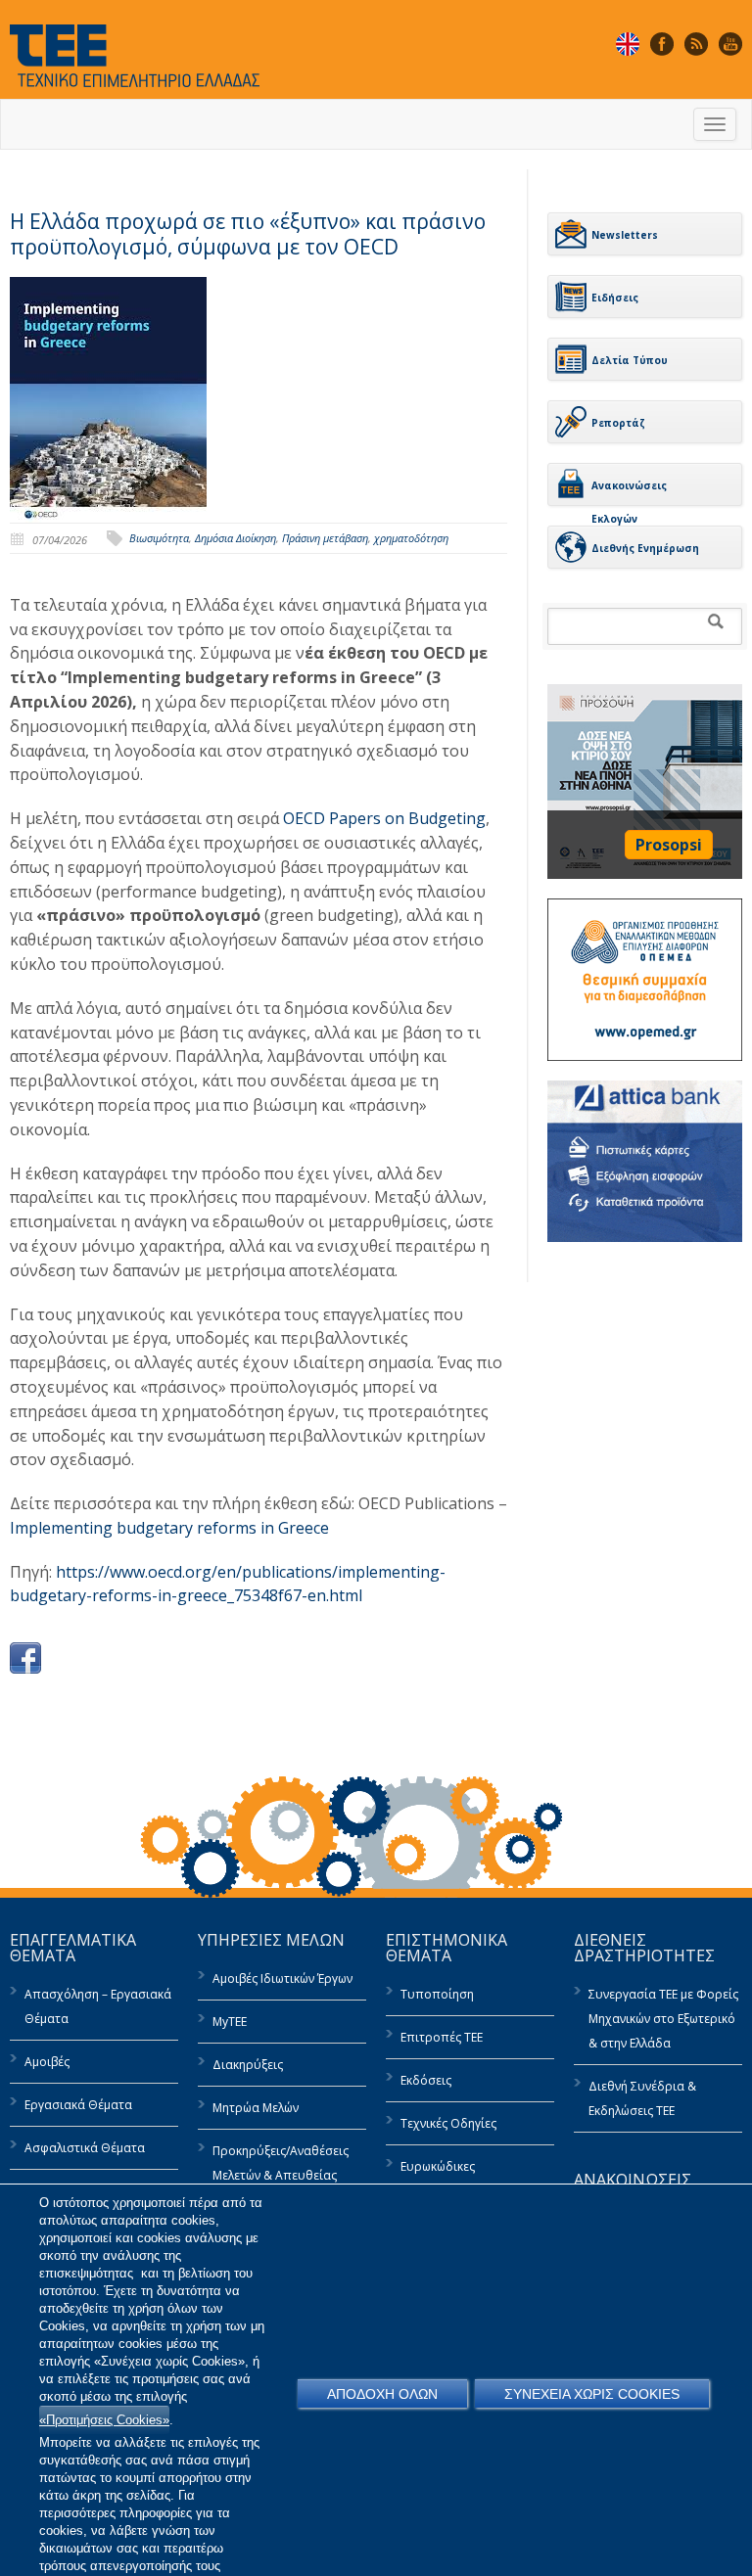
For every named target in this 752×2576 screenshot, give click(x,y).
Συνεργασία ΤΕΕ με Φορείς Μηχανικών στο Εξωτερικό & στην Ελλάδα (663, 2019)
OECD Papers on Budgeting (384, 818)
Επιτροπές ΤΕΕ (442, 2037)
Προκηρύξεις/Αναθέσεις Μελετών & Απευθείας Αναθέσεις (281, 2175)
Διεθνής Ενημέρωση (645, 548)
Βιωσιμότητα (159, 538)
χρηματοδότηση (411, 538)
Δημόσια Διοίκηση (235, 538)
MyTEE (230, 2022)
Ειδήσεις (615, 298)
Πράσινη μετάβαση (325, 538)
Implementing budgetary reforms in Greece (169, 1528)
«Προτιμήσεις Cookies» (104, 2420)
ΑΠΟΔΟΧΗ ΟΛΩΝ (382, 2394)
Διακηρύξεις (248, 2065)
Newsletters (625, 235)
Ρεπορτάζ (618, 423)
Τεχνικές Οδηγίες (448, 2123)
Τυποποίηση (437, 1994)
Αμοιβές (47, 2062)
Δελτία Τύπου (630, 360)
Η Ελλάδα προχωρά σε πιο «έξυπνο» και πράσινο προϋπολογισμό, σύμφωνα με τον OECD (248, 234)
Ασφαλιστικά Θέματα (85, 2148)
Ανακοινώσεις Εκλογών (629, 492)
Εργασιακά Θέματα (78, 2105)
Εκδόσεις (426, 2080)
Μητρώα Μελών (256, 2108)
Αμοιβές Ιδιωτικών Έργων (282, 1978)
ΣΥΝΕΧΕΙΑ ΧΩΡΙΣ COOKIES (592, 2394)
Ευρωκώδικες (438, 2166)
